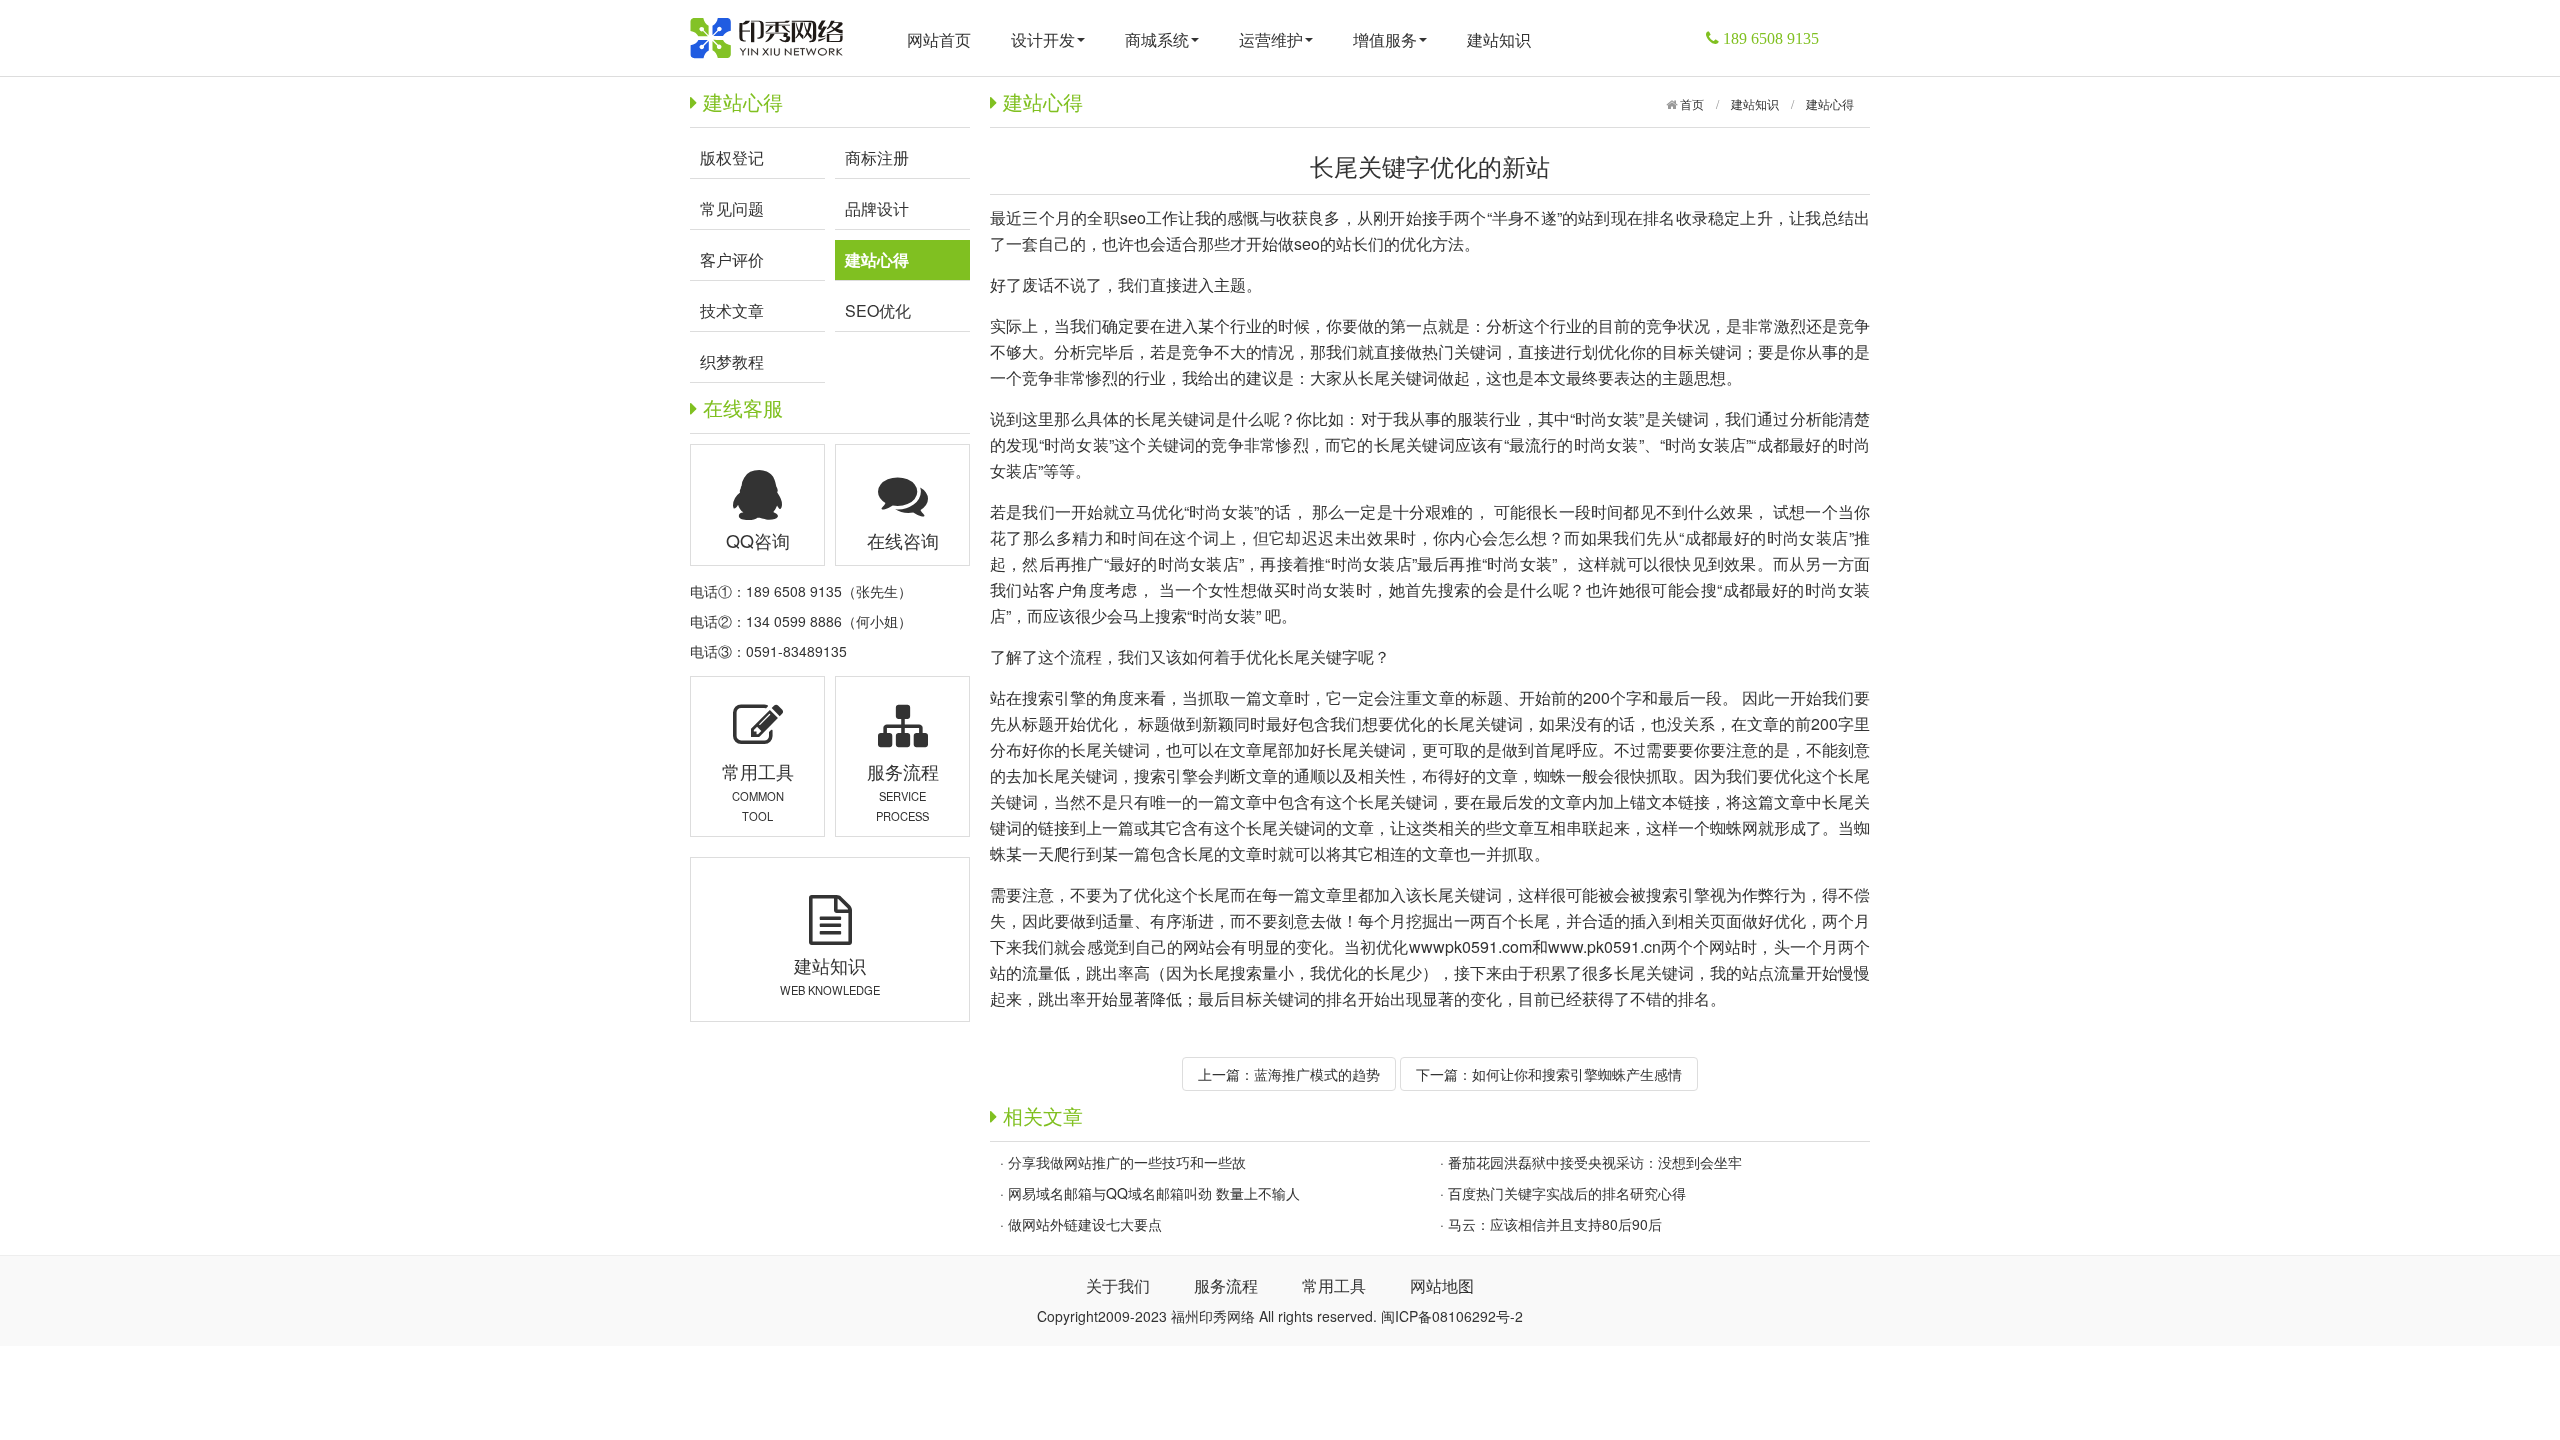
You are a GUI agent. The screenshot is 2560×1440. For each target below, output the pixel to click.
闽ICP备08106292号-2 (1452, 1316)
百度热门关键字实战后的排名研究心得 (1567, 1193)
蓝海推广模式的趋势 (1317, 1074)
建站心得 (1830, 103)
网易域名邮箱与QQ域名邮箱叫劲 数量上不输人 (1154, 1193)
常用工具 (1334, 1285)
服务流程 (1226, 1285)
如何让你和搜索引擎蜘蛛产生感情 (1577, 1074)
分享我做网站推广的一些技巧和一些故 (1127, 1162)
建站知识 (1499, 39)
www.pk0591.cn (1604, 946)
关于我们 (1118, 1285)
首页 (1690, 103)
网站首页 (939, 39)
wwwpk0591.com (1470, 946)
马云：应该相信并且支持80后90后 (1555, 1224)
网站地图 (1442, 1285)
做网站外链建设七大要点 (1085, 1224)
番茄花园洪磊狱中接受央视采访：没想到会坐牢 (1595, 1162)
